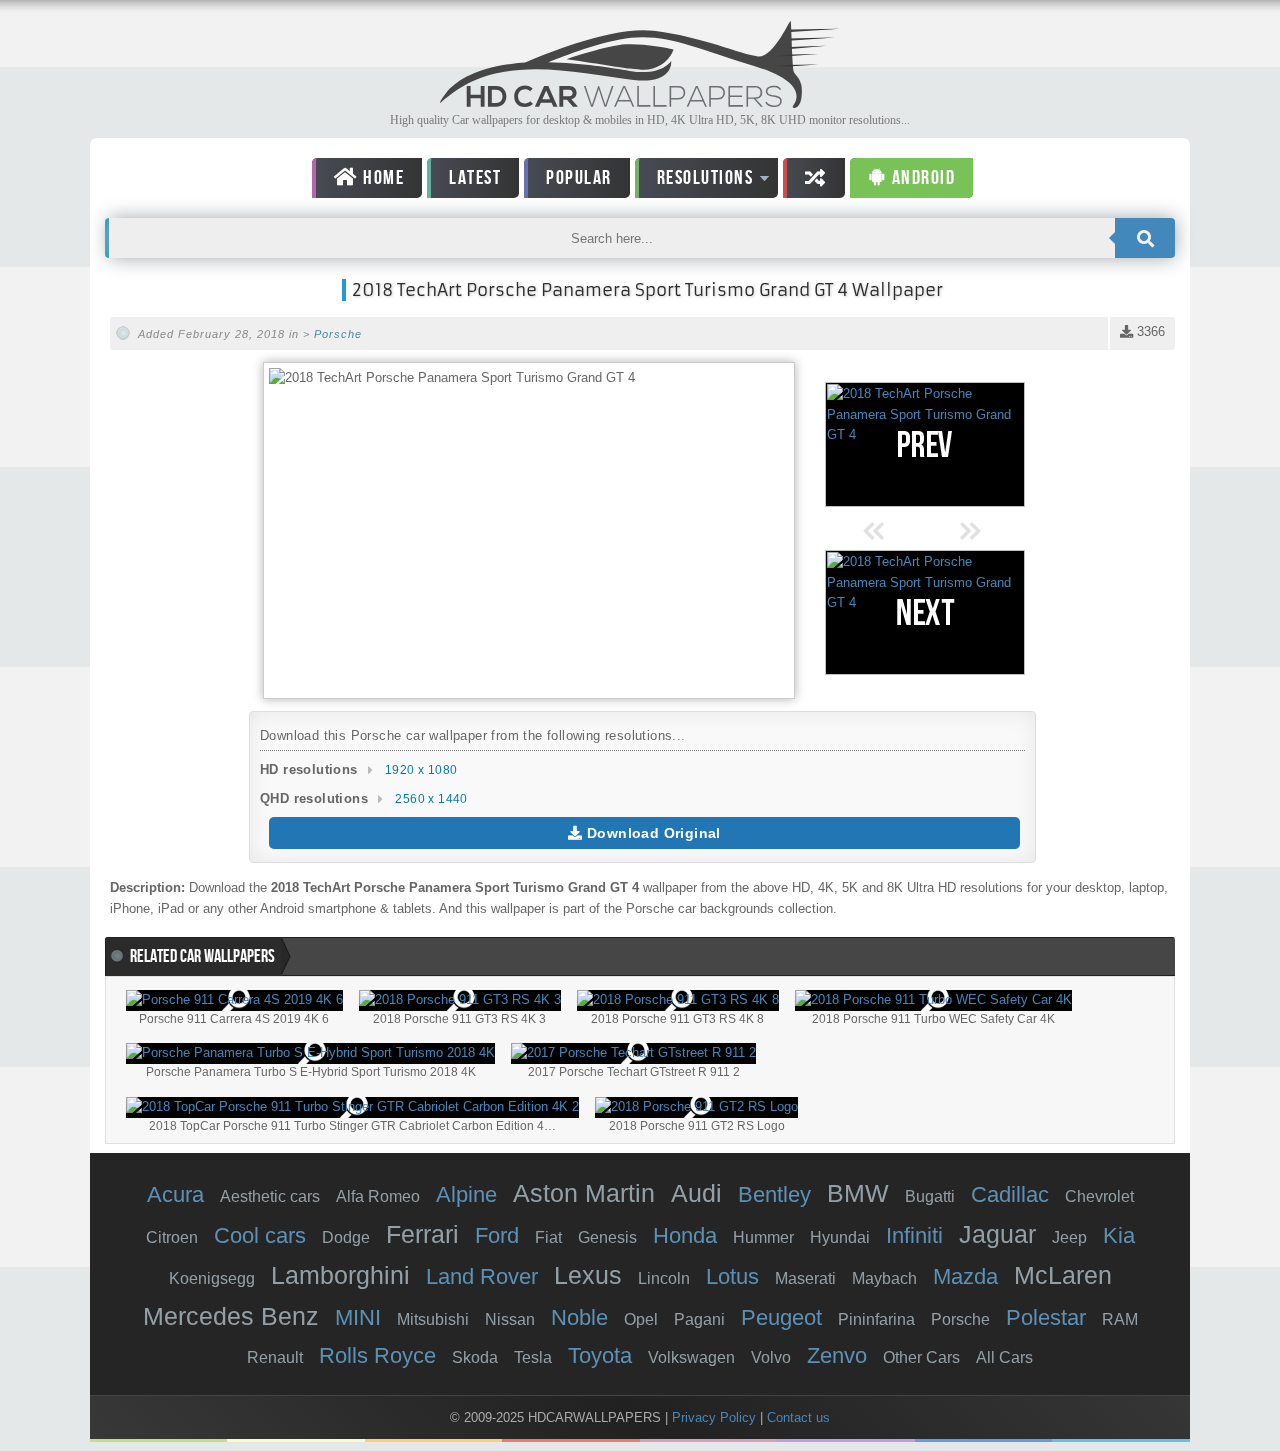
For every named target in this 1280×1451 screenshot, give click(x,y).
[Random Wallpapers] (814, 178)
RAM (1120, 1319)
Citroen (172, 1237)
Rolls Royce (377, 1355)
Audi (696, 1193)
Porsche (338, 334)
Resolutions (694, 181)
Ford (497, 1235)
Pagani (699, 1319)
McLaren (1063, 1275)
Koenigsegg (212, 1278)
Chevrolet (1099, 1196)
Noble (579, 1317)
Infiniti (914, 1235)
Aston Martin (584, 1193)
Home (382, 178)
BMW (858, 1193)
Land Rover (482, 1276)
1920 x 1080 (421, 770)
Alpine (466, 1194)
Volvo (771, 1357)
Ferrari (422, 1234)
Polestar (1046, 1317)
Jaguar (997, 1234)
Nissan (510, 1319)
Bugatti (930, 1196)
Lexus (588, 1275)
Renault (275, 1357)
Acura (175, 1194)
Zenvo (837, 1355)
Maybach (884, 1278)
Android (921, 178)
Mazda (965, 1276)
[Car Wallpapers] (640, 102)
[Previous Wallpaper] (925, 444)
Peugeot (781, 1317)
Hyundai (840, 1237)
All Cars (1004, 1357)
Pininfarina (876, 1319)
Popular (579, 178)
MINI (358, 1317)
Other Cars (921, 1357)
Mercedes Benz (231, 1316)
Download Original (652, 833)
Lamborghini (340, 1275)
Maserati (805, 1278)
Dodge (346, 1237)
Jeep (1069, 1237)
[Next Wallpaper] (925, 612)
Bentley (774, 1194)
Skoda (475, 1357)
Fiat (548, 1237)
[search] (1145, 238)
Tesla (533, 1357)
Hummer (763, 1237)
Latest (475, 178)
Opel (641, 1319)
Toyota (600, 1355)
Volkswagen (691, 1357)
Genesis (607, 1237)
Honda (685, 1235)
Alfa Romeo (378, 1196)
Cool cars (260, 1235)
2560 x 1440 (431, 799)
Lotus (732, 1276)
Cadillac (1010, 1194)
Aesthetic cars (270, 1196)
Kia (1119, 1235)
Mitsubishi (433, 1319)
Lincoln (664, 1278)
